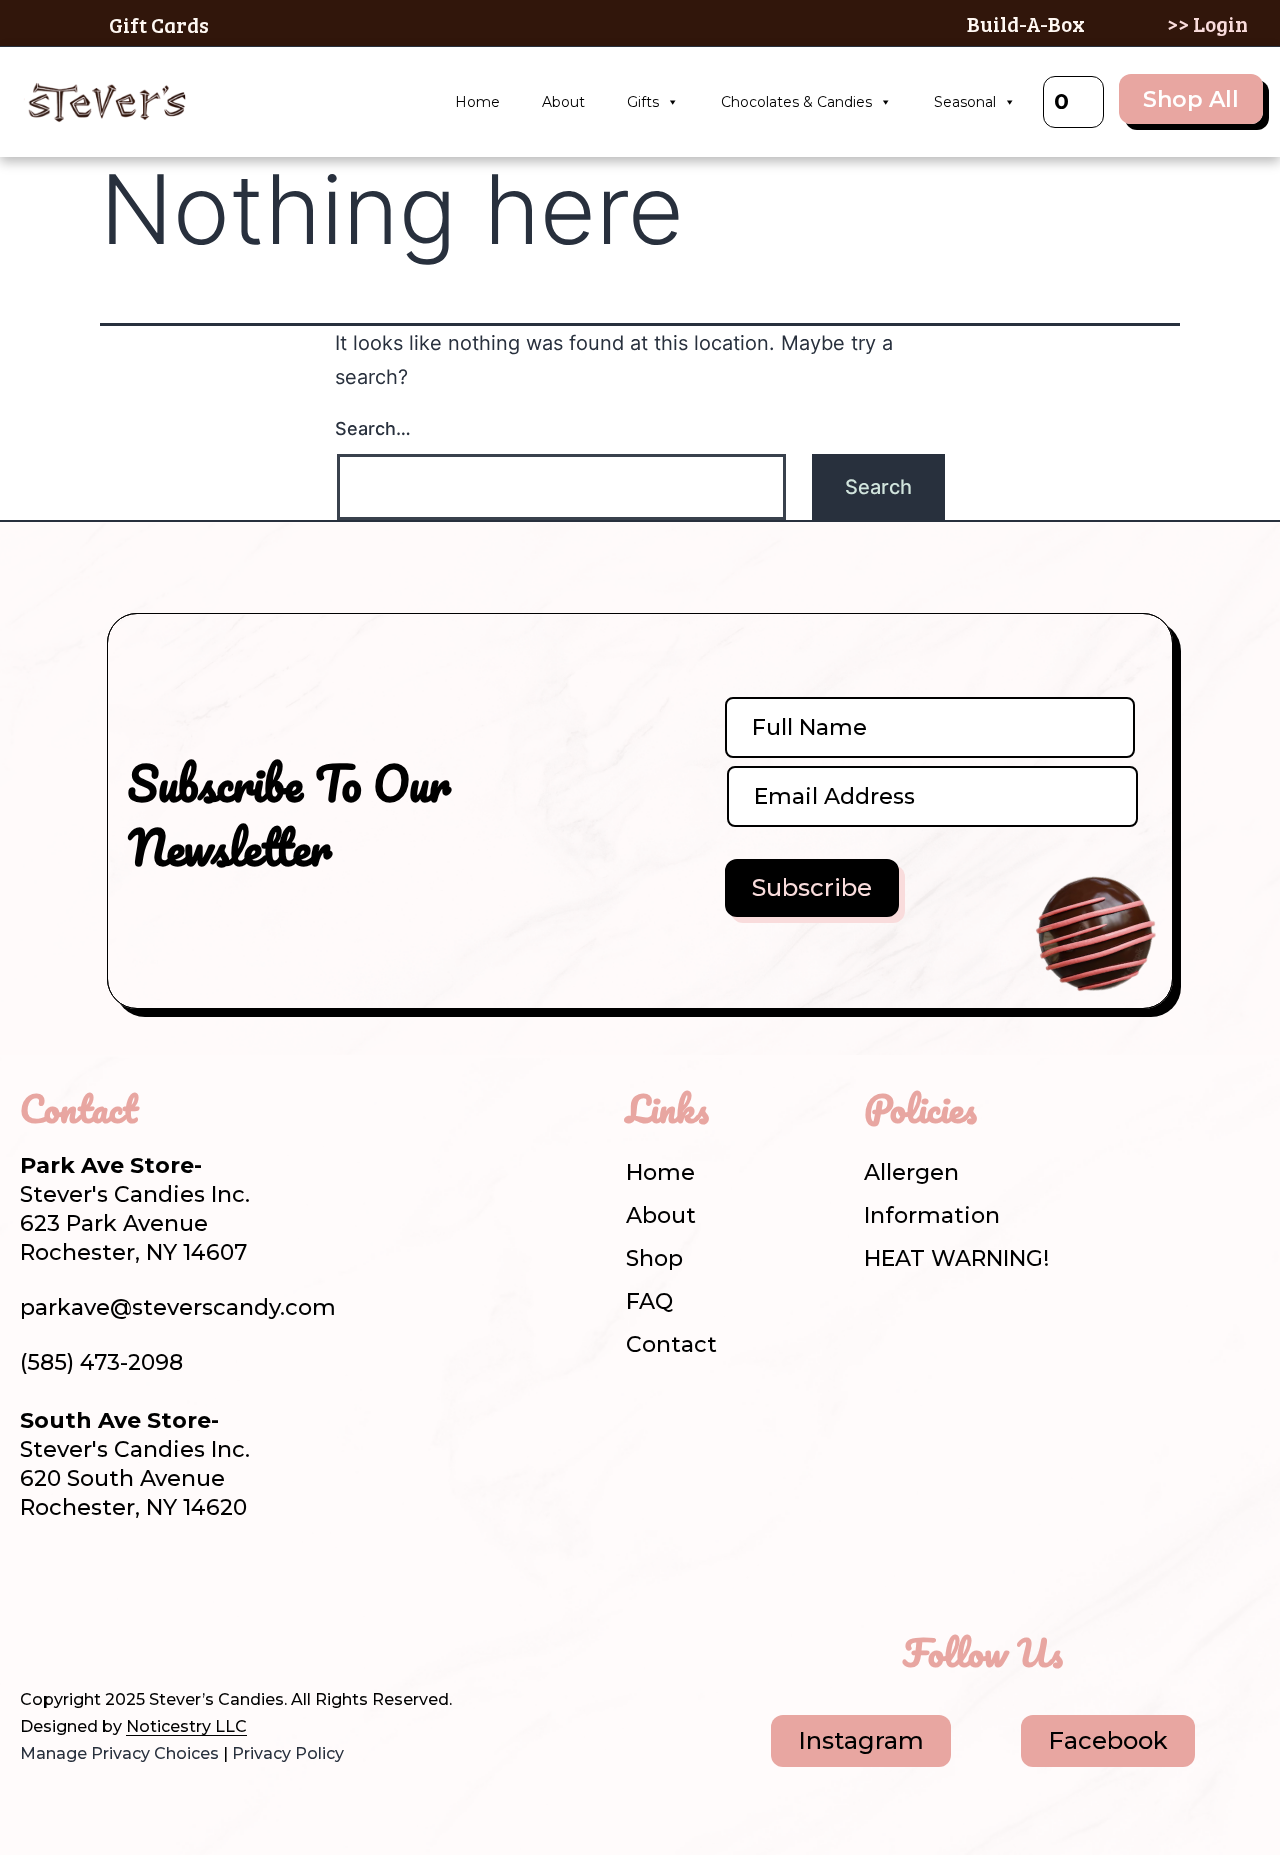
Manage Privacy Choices (119, 1753)
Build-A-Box (1026, 23)
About (563, 102)
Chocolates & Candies (796, 102)
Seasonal (965, 102)
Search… (373, 428)
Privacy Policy (288, 1753)
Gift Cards (159, 24)
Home (477, 102)
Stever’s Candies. (218, 1699)
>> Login (1207, 23)
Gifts (643, 102)
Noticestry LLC (186, 1726)
